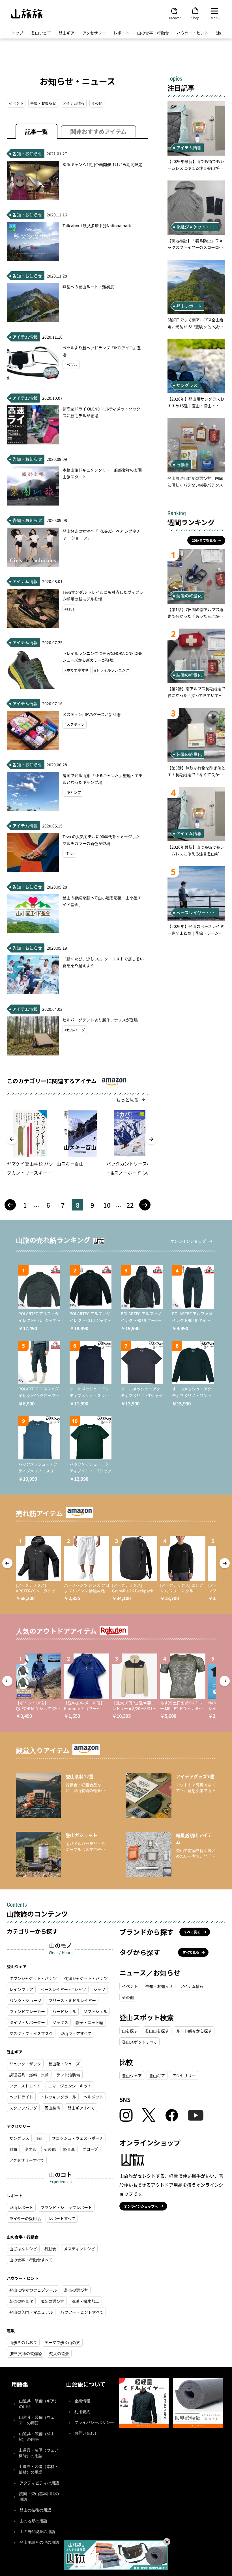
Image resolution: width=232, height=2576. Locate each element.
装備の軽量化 (21, 2301)
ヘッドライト (21, 2097)
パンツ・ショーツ (25, 2000)
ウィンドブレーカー (27, 2011)
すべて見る (192, 1932)
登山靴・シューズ (64, 2064)
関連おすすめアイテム (98, 131)
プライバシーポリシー (94, 2423)
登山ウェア (41, 33)
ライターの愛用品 (25, 2218)
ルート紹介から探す (194, 2031)
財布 (13, 2149)
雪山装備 (52, 2108)
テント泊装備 (68, 2075)
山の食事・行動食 (153, 33)
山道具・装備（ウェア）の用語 (37, 2420)
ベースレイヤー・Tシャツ (63, 1989)
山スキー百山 (70, 1164)
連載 (220, 33)
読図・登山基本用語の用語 (39, 2497)
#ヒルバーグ (75, 1030)
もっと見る (127, 1100)
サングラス (19, 2138)
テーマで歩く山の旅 (62, 2342)
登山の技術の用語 (35, 2510)
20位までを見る (204, 540)
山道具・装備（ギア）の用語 (39, 2404)
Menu (215, 18)
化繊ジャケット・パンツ (86, 1978)
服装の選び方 (52, 2301)
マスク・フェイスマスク (31, 2033)
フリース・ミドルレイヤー (72, 2000)
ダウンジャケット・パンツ (33, 1978)
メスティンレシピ (79, 2249)
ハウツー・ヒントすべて (82, 2312)
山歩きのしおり (23, 2342)
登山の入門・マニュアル (31, 2312)
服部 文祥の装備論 (26, 2353)
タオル (31, 2149)
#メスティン (75, 724)
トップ (17, 33)
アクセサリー (94, 33)
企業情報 (82, 2401)
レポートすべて (62, 2218)
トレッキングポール (58, 2097)
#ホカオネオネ (77, 670)
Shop (195, 18)
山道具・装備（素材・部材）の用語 (38, 2469)
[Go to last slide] (12, 1139)
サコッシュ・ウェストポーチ (78, 2138)
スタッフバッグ (23, 2108)
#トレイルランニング (112, 670)
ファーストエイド (25, 2086)
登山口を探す (157, 2031)
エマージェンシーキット (70, 2086)
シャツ (99, 1989)
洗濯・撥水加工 (85, 2301)
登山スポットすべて (139, 2042)
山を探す (130, 2031)
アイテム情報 (74, 103)
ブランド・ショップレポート (66, 2207)
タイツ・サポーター (27, 2022)
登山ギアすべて (81, 2108)
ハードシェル (64, 2011)
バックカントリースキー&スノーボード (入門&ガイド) (130, 1169)
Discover (174, 18)
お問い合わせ (86, 2433)
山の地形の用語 (33, 2521)
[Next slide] (151, 1139)
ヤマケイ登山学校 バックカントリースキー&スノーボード (30, 1169)
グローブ (90, 2149)
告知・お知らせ (43, 103)
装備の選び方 (76, 2290)
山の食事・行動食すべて (31, 2260)
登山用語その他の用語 (39, 2542)
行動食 (50, 2249)
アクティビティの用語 (39, 2483)
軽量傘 (69, 2149)
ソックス (60, 2022)
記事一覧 (36, 131)
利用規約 (82, 2412)
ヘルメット (93, 2097)
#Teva (69, 609)
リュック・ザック (25, 2064)
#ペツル (71, 365)
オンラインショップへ (141, 2206)
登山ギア (66, 33)
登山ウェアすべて (76, 2033)
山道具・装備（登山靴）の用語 (37, 2437)
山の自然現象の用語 (37, 2532)
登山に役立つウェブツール (33, 2290)
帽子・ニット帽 (89, 2022)
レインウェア (21, 1989)
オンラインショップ (188, 1241)
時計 (40, 2138)
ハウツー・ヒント (192, 33)
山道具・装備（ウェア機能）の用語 (38, 2453)
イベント (16, 103)
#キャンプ (73, 792)
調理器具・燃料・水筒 (29, 2075)
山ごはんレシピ (23, 2249)
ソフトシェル (95, 2011)
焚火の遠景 (59, 2353)
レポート (121, 33)
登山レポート (21, 2207)
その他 (97, 103)
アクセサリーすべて (27, 2160)
